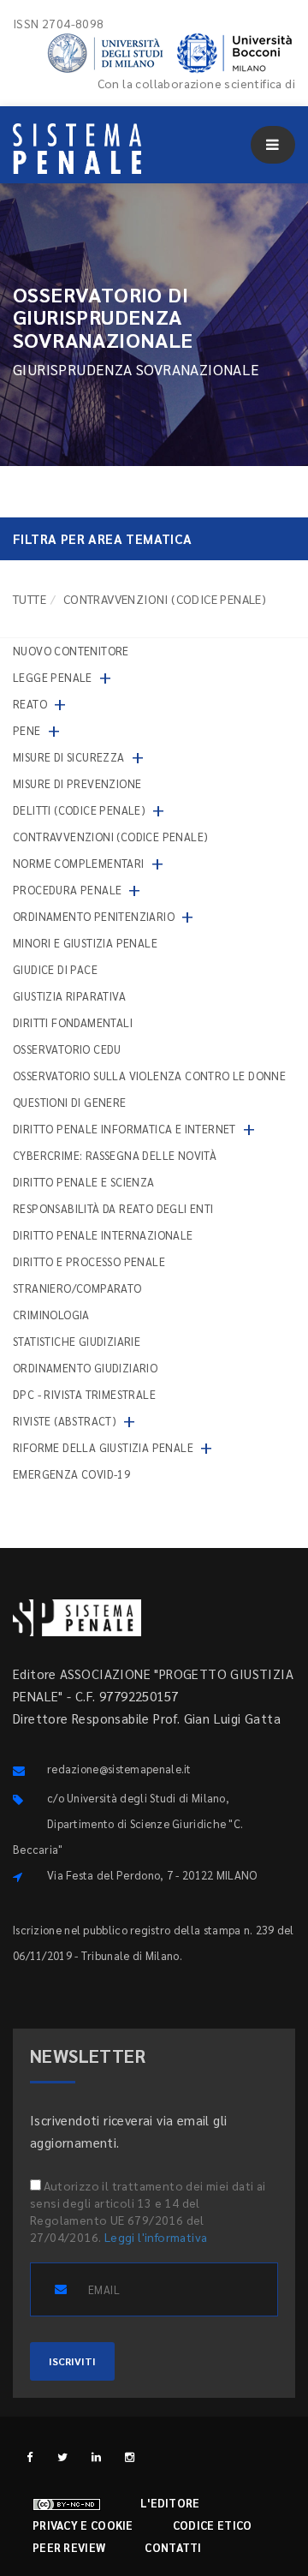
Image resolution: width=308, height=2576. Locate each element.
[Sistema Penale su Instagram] (130, 2456)
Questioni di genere (70, 1102)
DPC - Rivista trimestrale (84, 1394)
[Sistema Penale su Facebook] (30, 2456)
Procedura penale (67, 890)
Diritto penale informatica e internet (124, 1129)
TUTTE (30, 599)
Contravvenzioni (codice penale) (110, 837)
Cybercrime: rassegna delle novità (115, 1155)
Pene (27, 730)
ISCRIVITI (72, 2361)
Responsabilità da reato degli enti (113, 1208)
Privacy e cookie (83, 2525)
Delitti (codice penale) (79, 810)
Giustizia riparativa (69, 996)
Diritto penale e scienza (84, 1182)
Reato (30, 704)
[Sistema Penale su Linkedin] (96, 2456)
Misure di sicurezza (69, 757)
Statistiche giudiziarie (77, 1341)
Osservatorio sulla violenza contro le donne (149, 1076)
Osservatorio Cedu (67, 1049)
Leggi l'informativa (156, 2237)
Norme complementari (79, 863)
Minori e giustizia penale (85, 943)
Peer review (69, 2547)
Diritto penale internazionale (103, 1235)
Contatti (173, 2547)
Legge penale (53, 677)
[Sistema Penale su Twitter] (63, 2456)
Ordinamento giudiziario (85, 1368)
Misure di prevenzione (77, 783)
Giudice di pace (55, 969)
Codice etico (213, 2525)
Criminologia (51, 1315)
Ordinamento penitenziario (94, 916)
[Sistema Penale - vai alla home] (77, 149)
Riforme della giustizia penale (103, 1447)
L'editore (170, 2503)
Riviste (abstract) (65, 1421)
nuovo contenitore (71, 651)
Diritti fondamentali (73, 1022)
